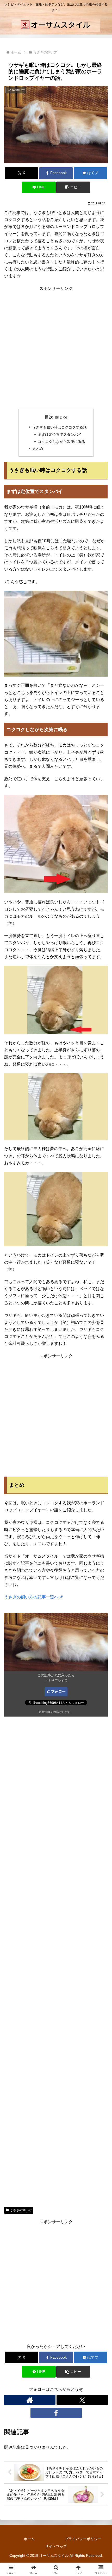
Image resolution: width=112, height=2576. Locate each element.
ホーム (29, 2539)
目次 (49, 417)
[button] (73, 187)
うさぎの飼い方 (21, 2210)
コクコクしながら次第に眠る (61, 442)
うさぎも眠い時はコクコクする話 (59, 427)
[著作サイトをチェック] (30, 2400)
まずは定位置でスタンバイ (60, 435)
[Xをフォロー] (82, 2400)
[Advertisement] (56, 348)
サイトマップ (56, 2546)
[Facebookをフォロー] (56, 2413)
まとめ (38, 449)
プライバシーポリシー (83, 2539)
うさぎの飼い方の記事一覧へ (31, 1597)
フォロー (58, 1691)
